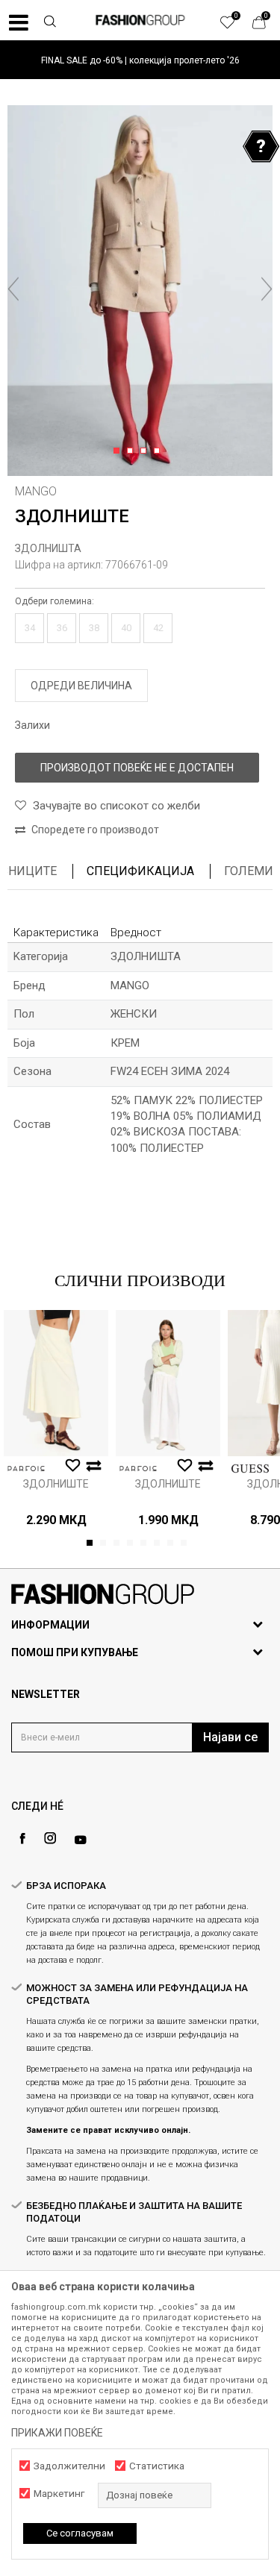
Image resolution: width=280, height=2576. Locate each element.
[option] (140, 60)
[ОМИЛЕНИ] (235, 26)
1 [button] (119, 451)
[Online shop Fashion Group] (140, 20)
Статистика (157, 2466)
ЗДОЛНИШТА (48, 548)
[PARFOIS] (26, 1469)
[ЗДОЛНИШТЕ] (56, 1383)
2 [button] (133, 451)
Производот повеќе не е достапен (137, 768)
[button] (49, 23)
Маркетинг (59, 2494)
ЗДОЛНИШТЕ (56, 1484)
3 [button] (146, 451)
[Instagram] (50, 1838)
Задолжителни (69, 2466)
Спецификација (140, 871)
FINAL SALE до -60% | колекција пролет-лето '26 (140, 60)
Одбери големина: (55, 601)
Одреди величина (81, 686)
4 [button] (159, 451)
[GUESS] (250, 1469)
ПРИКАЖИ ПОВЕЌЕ (57, 2433)
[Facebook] (22, 1839)
